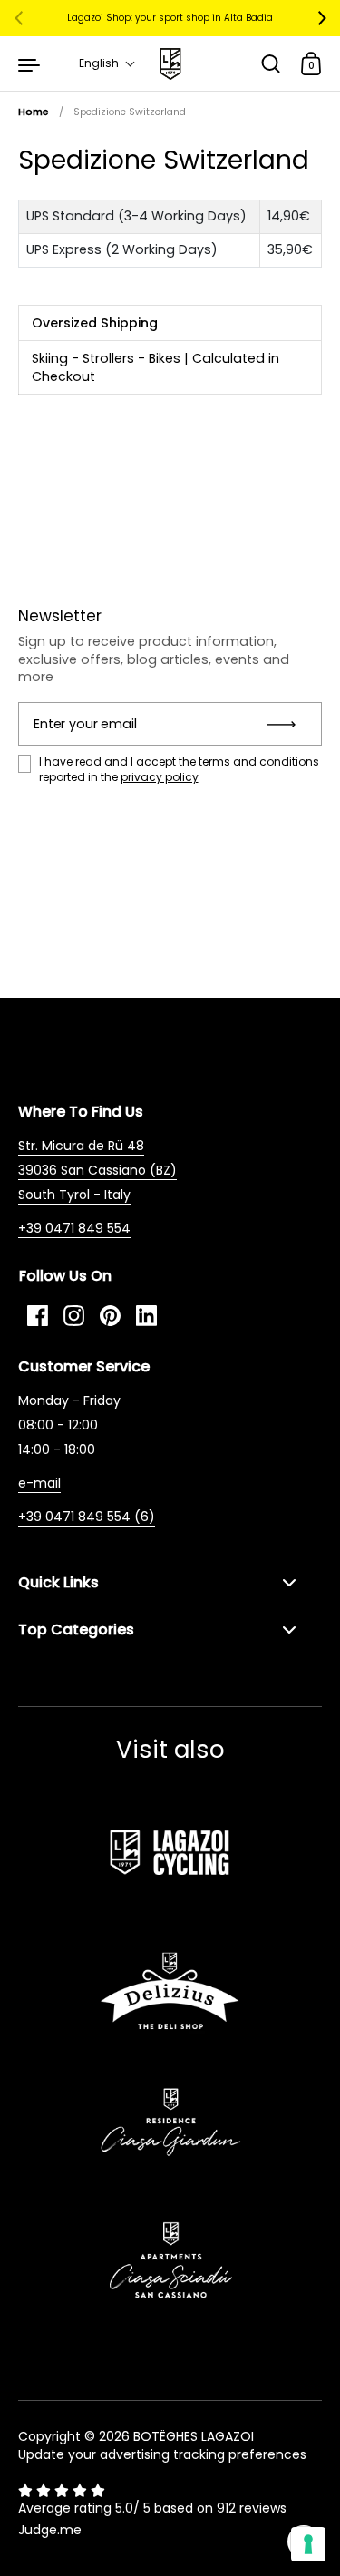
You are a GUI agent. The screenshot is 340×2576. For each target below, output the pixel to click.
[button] (107, 63)
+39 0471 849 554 (74, 1228)
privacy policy (160, 777)
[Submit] (287, 724)
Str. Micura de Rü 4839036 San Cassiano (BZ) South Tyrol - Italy (97, 1170)
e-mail (39, 1483)
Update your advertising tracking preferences (162, 2454)
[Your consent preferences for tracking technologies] (308, 2544)
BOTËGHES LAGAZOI (194, 2436)
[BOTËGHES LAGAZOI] (170, 64)
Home (34, 112)
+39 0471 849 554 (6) (87, 1517)
